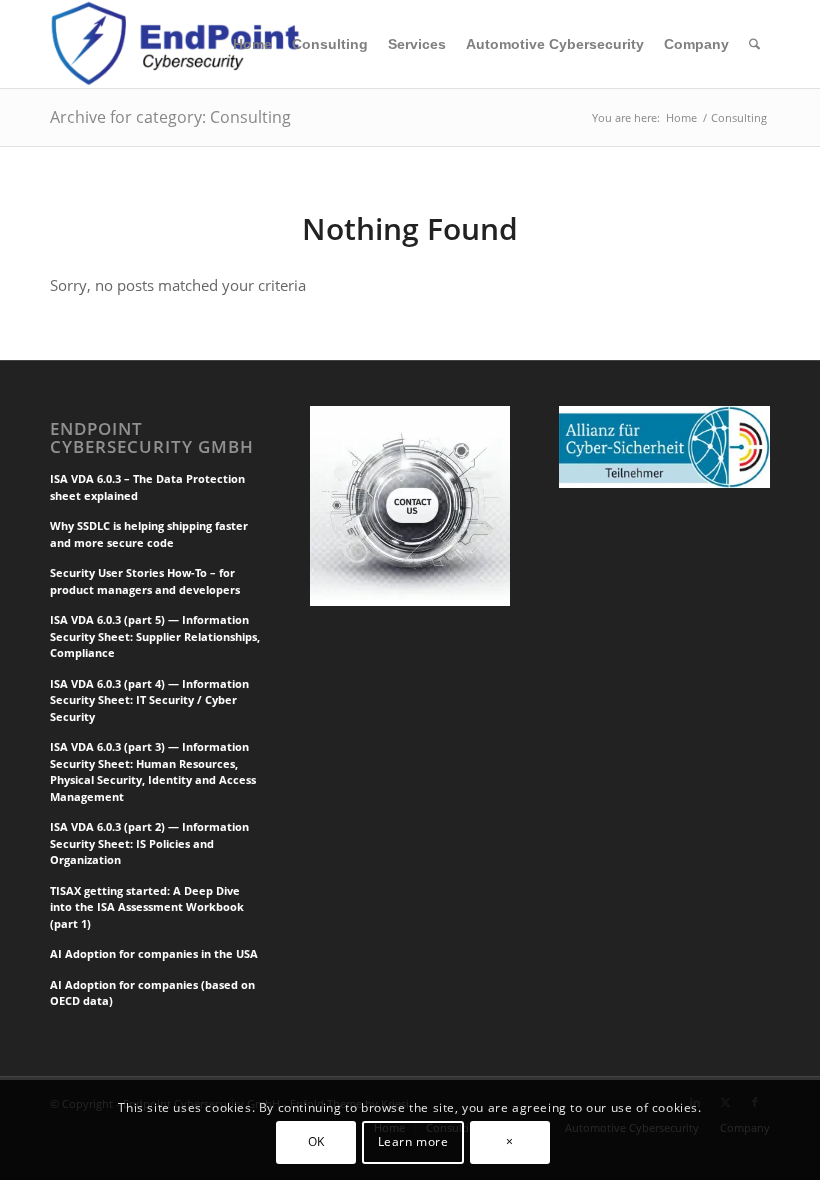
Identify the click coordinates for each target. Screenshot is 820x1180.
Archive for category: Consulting (170, 117)
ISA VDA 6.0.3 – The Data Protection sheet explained (147, 487)
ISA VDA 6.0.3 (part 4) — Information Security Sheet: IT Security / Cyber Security (149, 700)
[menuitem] (252, 44)
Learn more (413, 1141)
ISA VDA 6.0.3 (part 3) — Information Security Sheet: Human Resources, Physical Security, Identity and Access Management (153, 771)
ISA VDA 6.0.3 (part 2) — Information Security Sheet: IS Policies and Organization (149, 843)
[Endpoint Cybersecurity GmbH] (178, 44)
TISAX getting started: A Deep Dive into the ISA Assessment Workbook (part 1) (147, 907)
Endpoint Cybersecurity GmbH (152, 438)
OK (316, 1141)
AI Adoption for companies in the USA (154, 953)
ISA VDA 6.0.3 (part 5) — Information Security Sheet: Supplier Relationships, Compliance (155, 636)
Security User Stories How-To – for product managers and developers (145, 581)
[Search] (754, 44)
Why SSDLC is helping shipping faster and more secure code (149, 534)
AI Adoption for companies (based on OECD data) (152, 993)
